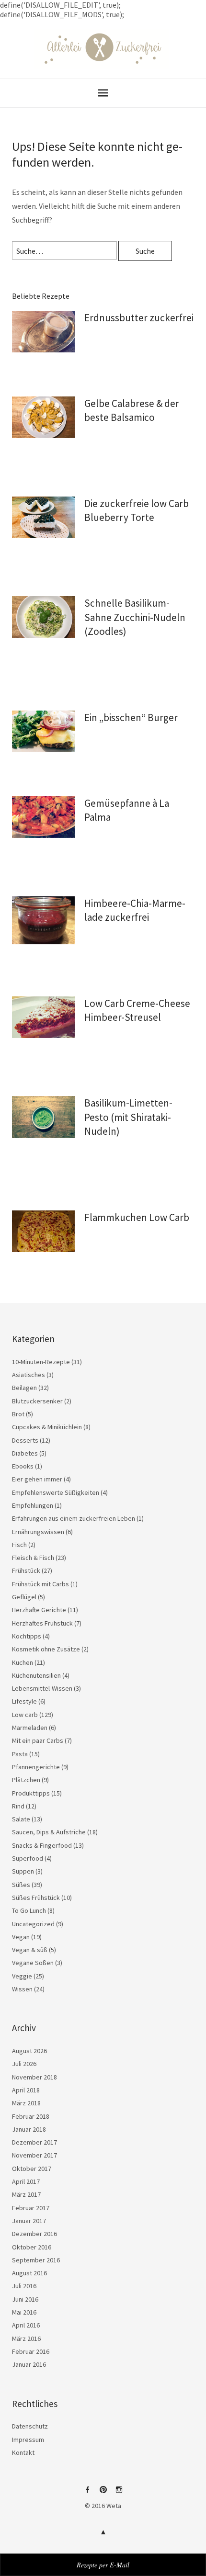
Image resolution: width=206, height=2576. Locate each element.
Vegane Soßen (33, 1963)
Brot (18, 1414)
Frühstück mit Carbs (40, 1584)
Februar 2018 (31, 2116)
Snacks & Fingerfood (42, 1845)
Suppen (23, 1871)
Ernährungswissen (38, 1532)
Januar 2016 (29, 2364)
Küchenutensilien (36, 1675)
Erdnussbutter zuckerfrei (139, 318)
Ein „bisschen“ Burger (131, 717)
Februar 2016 (31, 2351)
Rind (18, 1806)
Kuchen (23, 1662)
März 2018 (26, 2103)
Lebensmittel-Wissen (42, 1688)
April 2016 (26, 2325)
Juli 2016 (24, 2286)
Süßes (21, 1885)
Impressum (28, 2440)
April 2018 (26, 2090)
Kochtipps (27, 1636)
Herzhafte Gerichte (39, 1610)
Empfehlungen (33, 1505)
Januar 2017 (29, 2221)
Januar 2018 (29, 2129)
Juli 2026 (24, 2064)
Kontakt (23, 2452)
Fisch (19, 1545)
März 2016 (26, 2339)
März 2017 (26, 2194)
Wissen (22, 1989)
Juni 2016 (25, 2299)
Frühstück (26, 1570)
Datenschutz (30, 2426)
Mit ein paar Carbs (38, 1740)
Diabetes (25, 1453)
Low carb (25, 1715)
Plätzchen (26, 1780)
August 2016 (29, 2273)
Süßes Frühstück (36, 1898)
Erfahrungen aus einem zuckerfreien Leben (74, 1518)
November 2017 (34, 2155)
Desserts (25, 1440)
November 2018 (34, 2077)
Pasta (20, 1754)
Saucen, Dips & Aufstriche (49, 1832)
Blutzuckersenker (37, 1401)
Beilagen (24, 1388)
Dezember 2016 (34, 2234)
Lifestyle (24, 1701)
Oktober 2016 (32, 2247)
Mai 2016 (24, 2312)
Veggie (22, 1976)
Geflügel (24, 1597)
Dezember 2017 (34, 2142)
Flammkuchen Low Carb (137, 1217)
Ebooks (23, 1466)
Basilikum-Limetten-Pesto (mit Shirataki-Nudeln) (128, 1117)
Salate (21, 1819)
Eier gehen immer (37, 1479)
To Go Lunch (29, 1910)
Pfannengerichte (36, 1767)
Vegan (21, 1937)
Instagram (119, 2493)
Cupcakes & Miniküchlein (47, 1427)
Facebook (87, 2493)
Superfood (28, 1858)
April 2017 (26, 2181)
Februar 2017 (31, 2208)
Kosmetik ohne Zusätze (46, 1649)
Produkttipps (31, 1793)
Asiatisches (29, 1375)
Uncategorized (33, 1924)
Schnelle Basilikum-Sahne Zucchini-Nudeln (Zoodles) (135, 617)
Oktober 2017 (32, 2169)
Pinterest (103, 2493)
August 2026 (29, 2051)
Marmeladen (30, 1728)
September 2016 (36, 2260)
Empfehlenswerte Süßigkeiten (56, 1492)
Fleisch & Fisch (33, 1558)
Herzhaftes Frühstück (42, 1623)
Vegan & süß (30, 1950)
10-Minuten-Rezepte (41, 1362)
